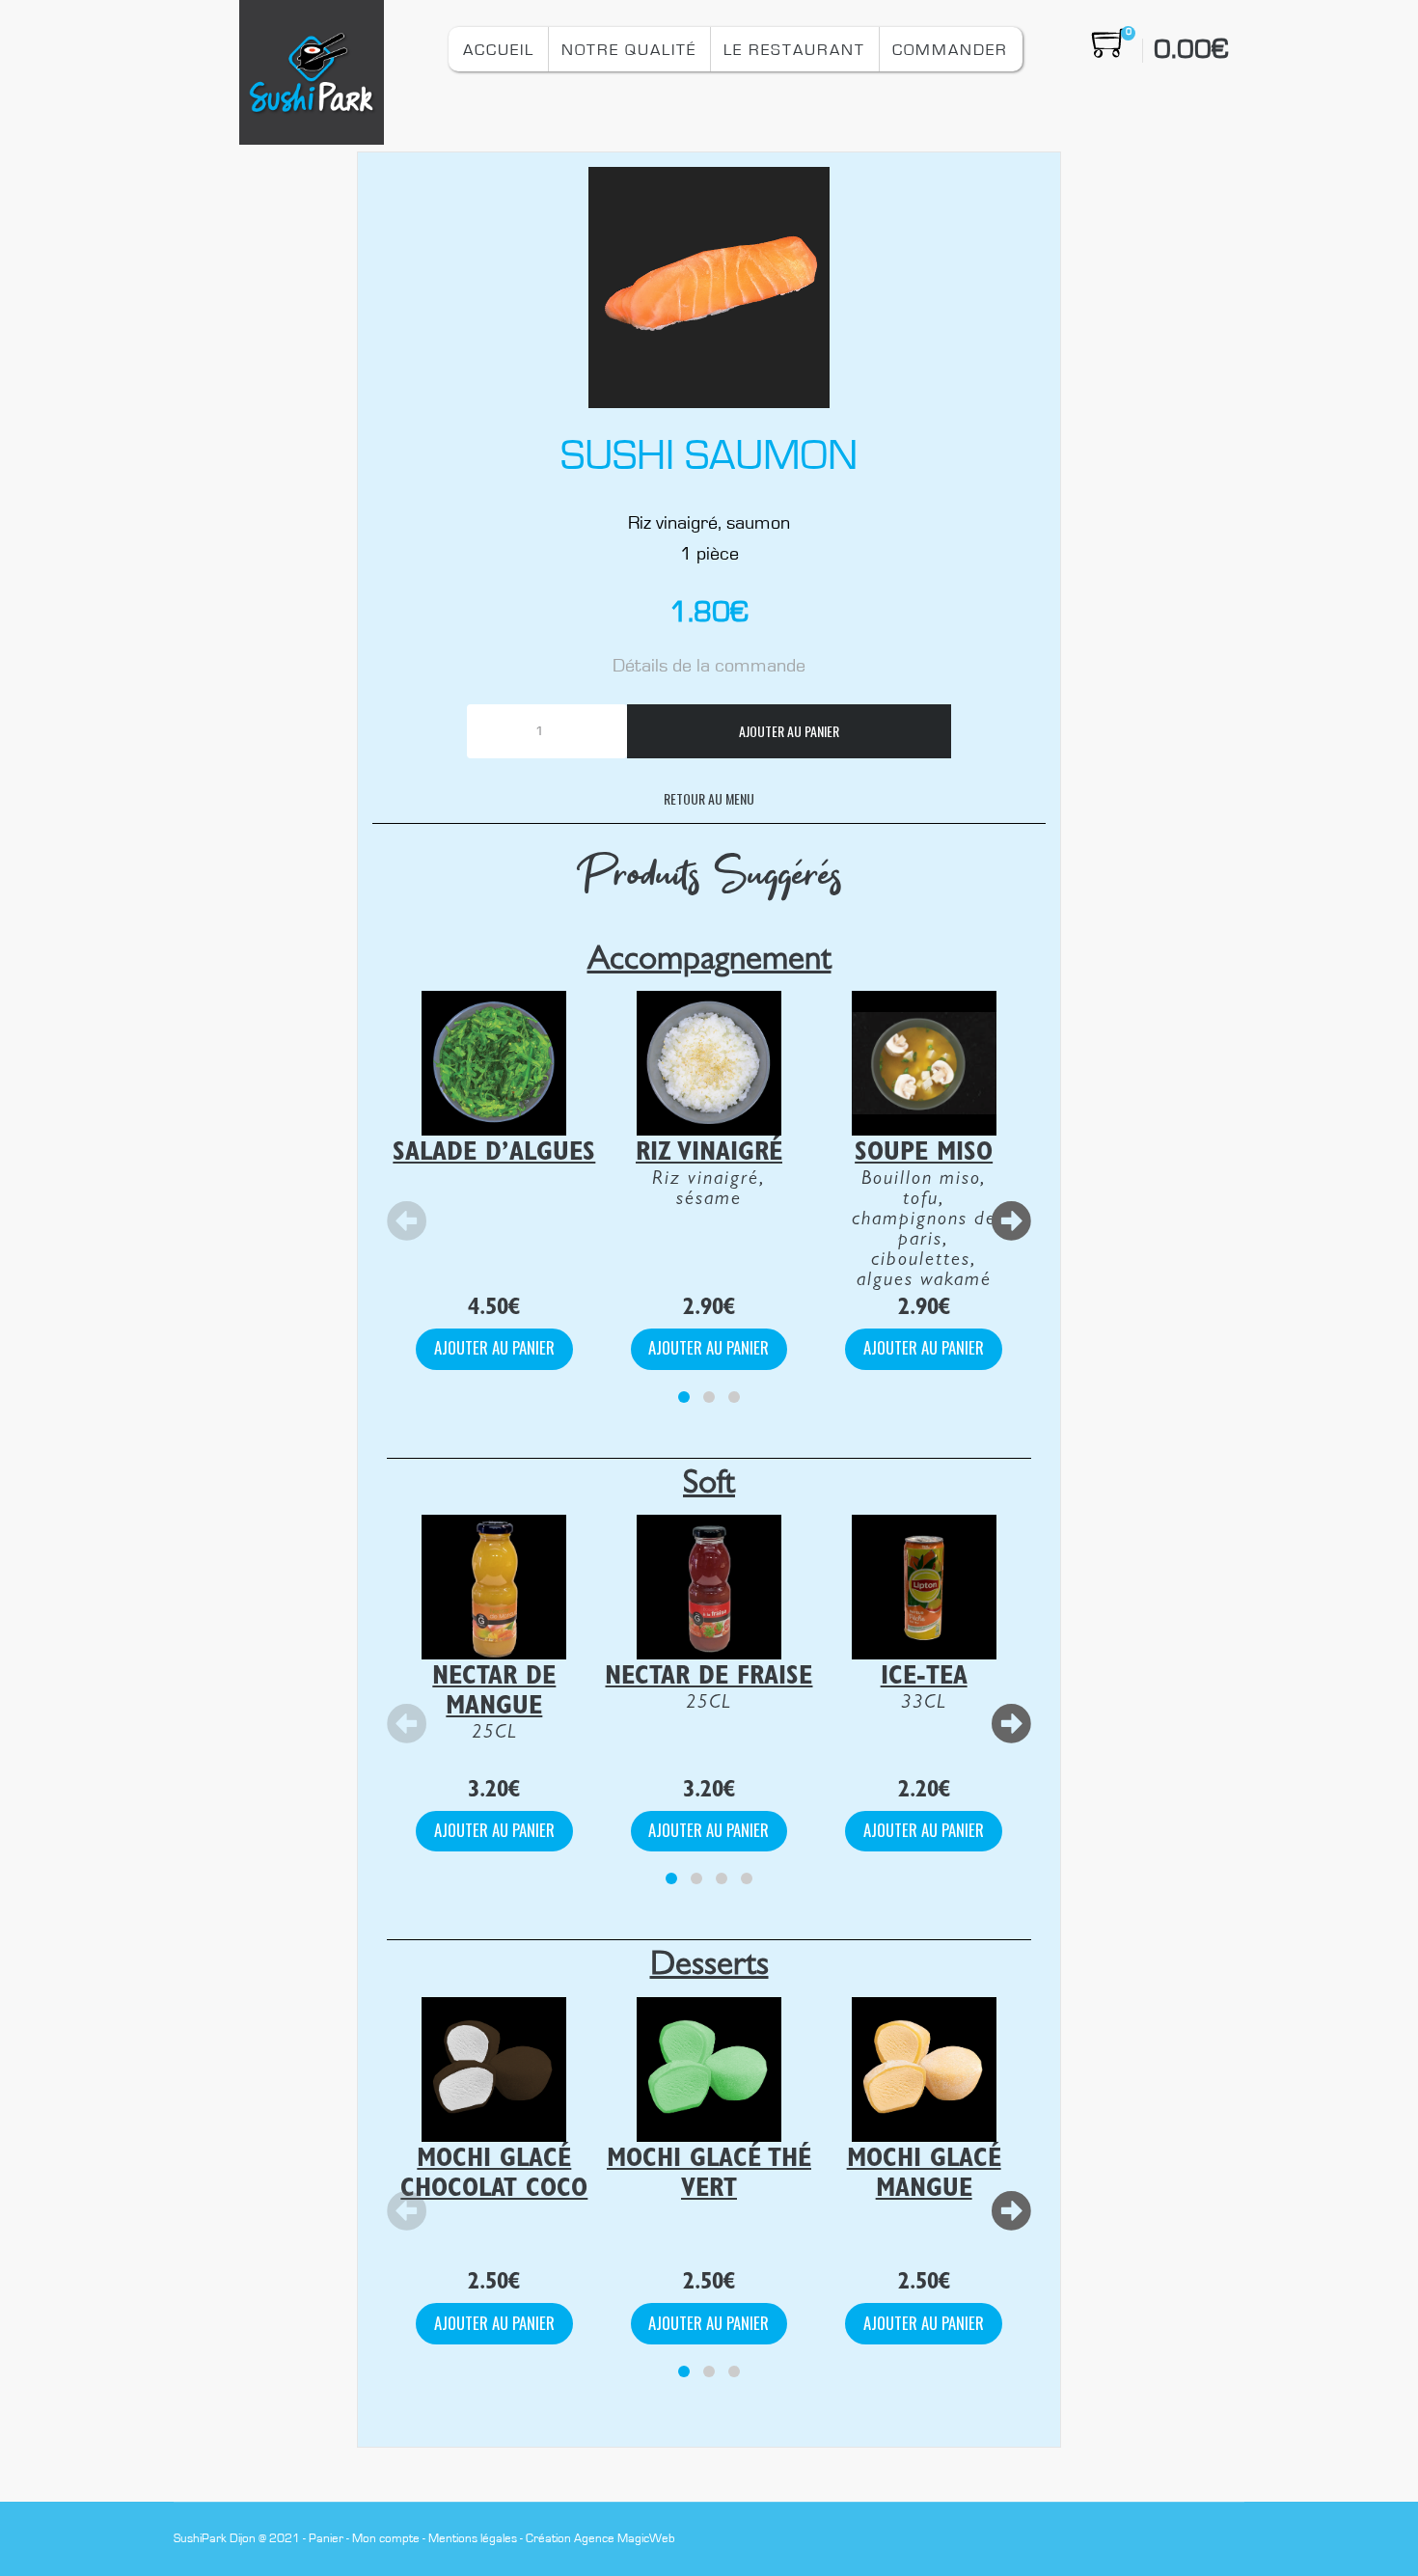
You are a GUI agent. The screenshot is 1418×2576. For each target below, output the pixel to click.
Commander (950, 50)
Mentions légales (473, 2539)
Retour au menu (709, 798)
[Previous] (407, 1222)
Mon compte (386, 2539)
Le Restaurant (794, 50)
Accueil (499, 50)
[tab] (684, 1397)
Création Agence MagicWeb (600, 2539)
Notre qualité (629, 50)
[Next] (1011, 1222)
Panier (326, 2539)
